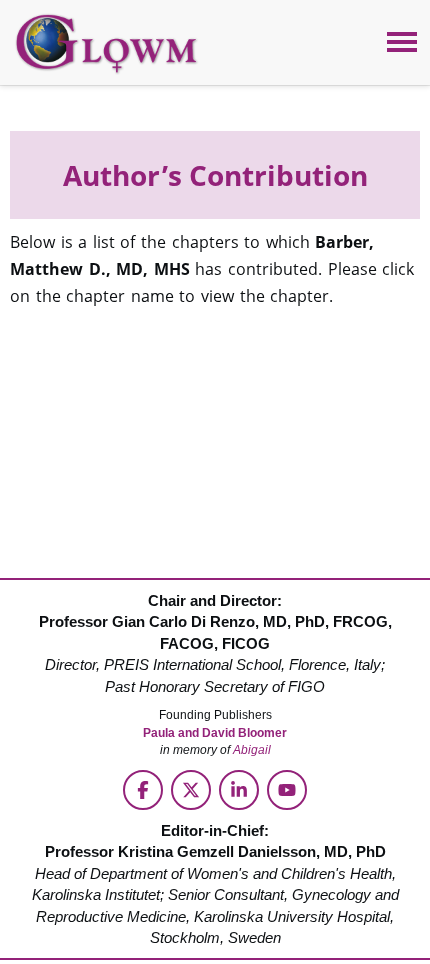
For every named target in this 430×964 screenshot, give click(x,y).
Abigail (252, 750)
